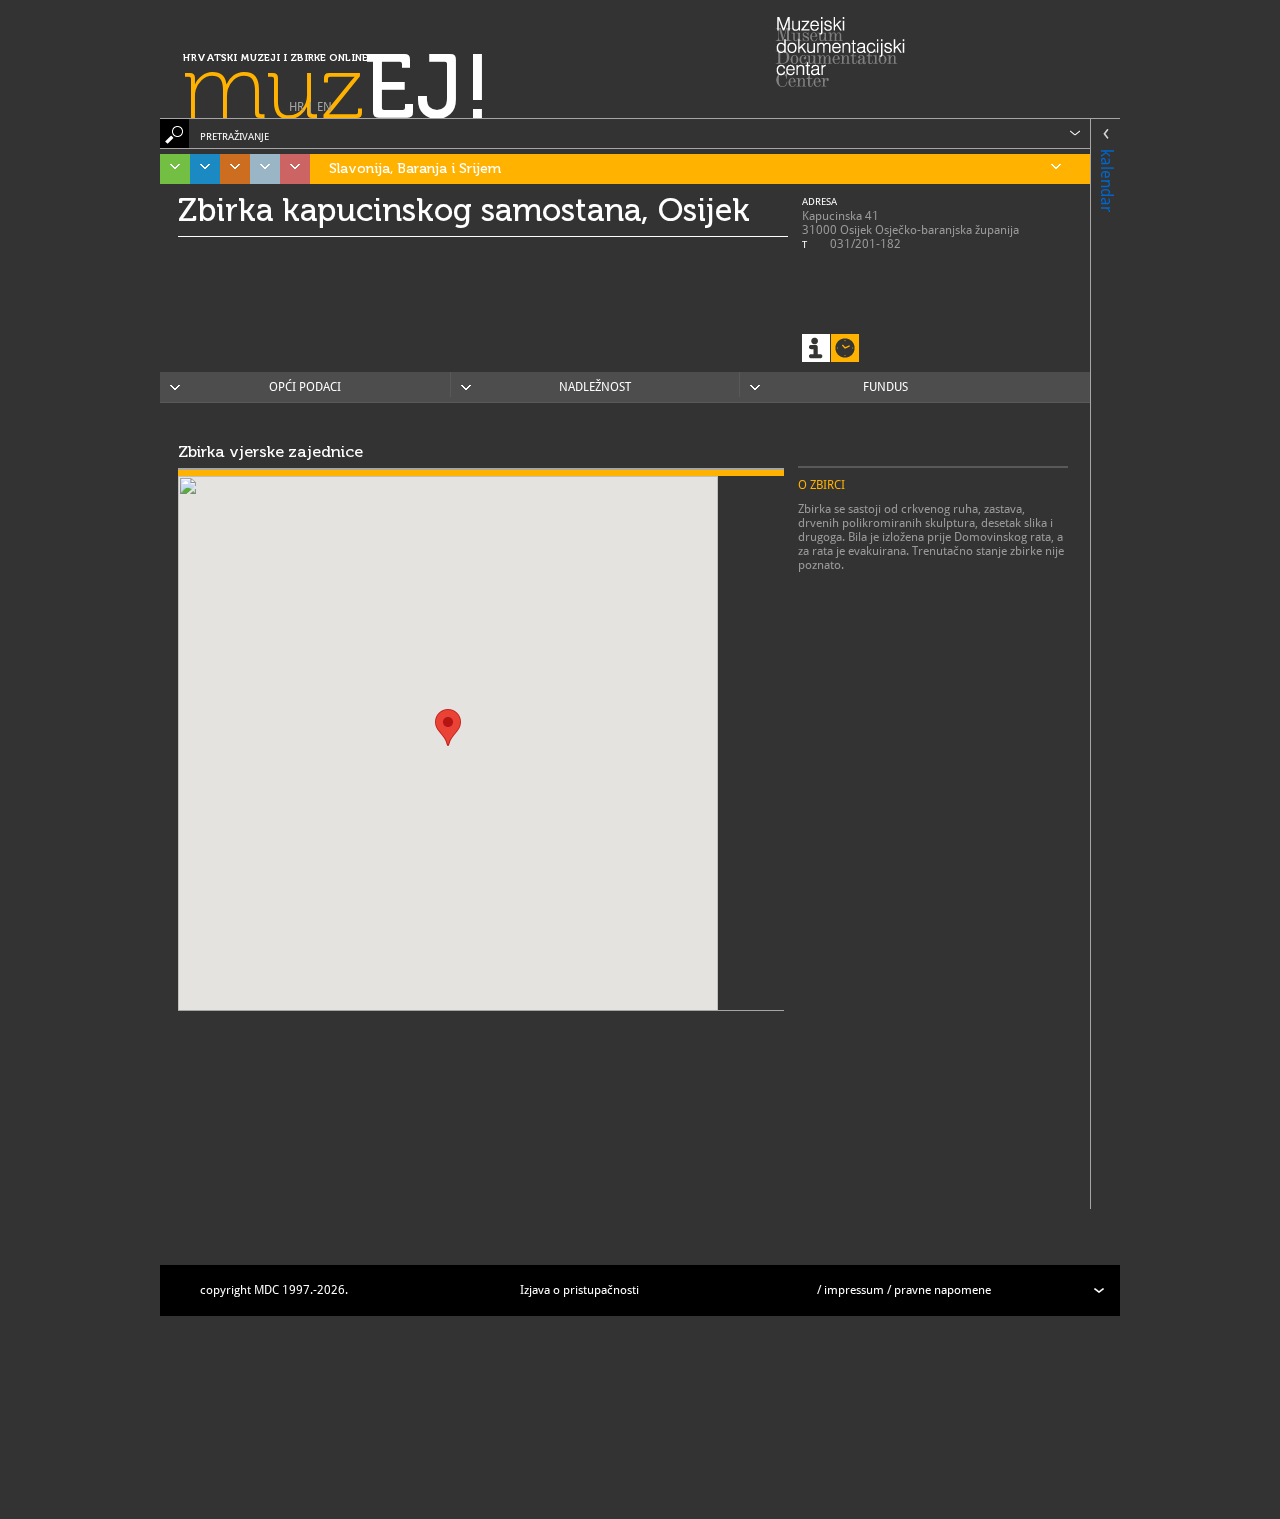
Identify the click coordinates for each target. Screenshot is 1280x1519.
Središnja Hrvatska (235, 169)
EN (324, 107)
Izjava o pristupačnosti (579, 1290)
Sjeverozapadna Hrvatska (295, 169)
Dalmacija (205, 169)
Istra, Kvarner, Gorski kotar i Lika (175, 169)
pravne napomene (942, 1290)
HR (296, 107)
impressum (854, 1290)
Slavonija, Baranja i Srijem (415, 168)
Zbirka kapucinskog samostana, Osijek (464, 210)
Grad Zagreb (265, 169)
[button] (448, 727)
